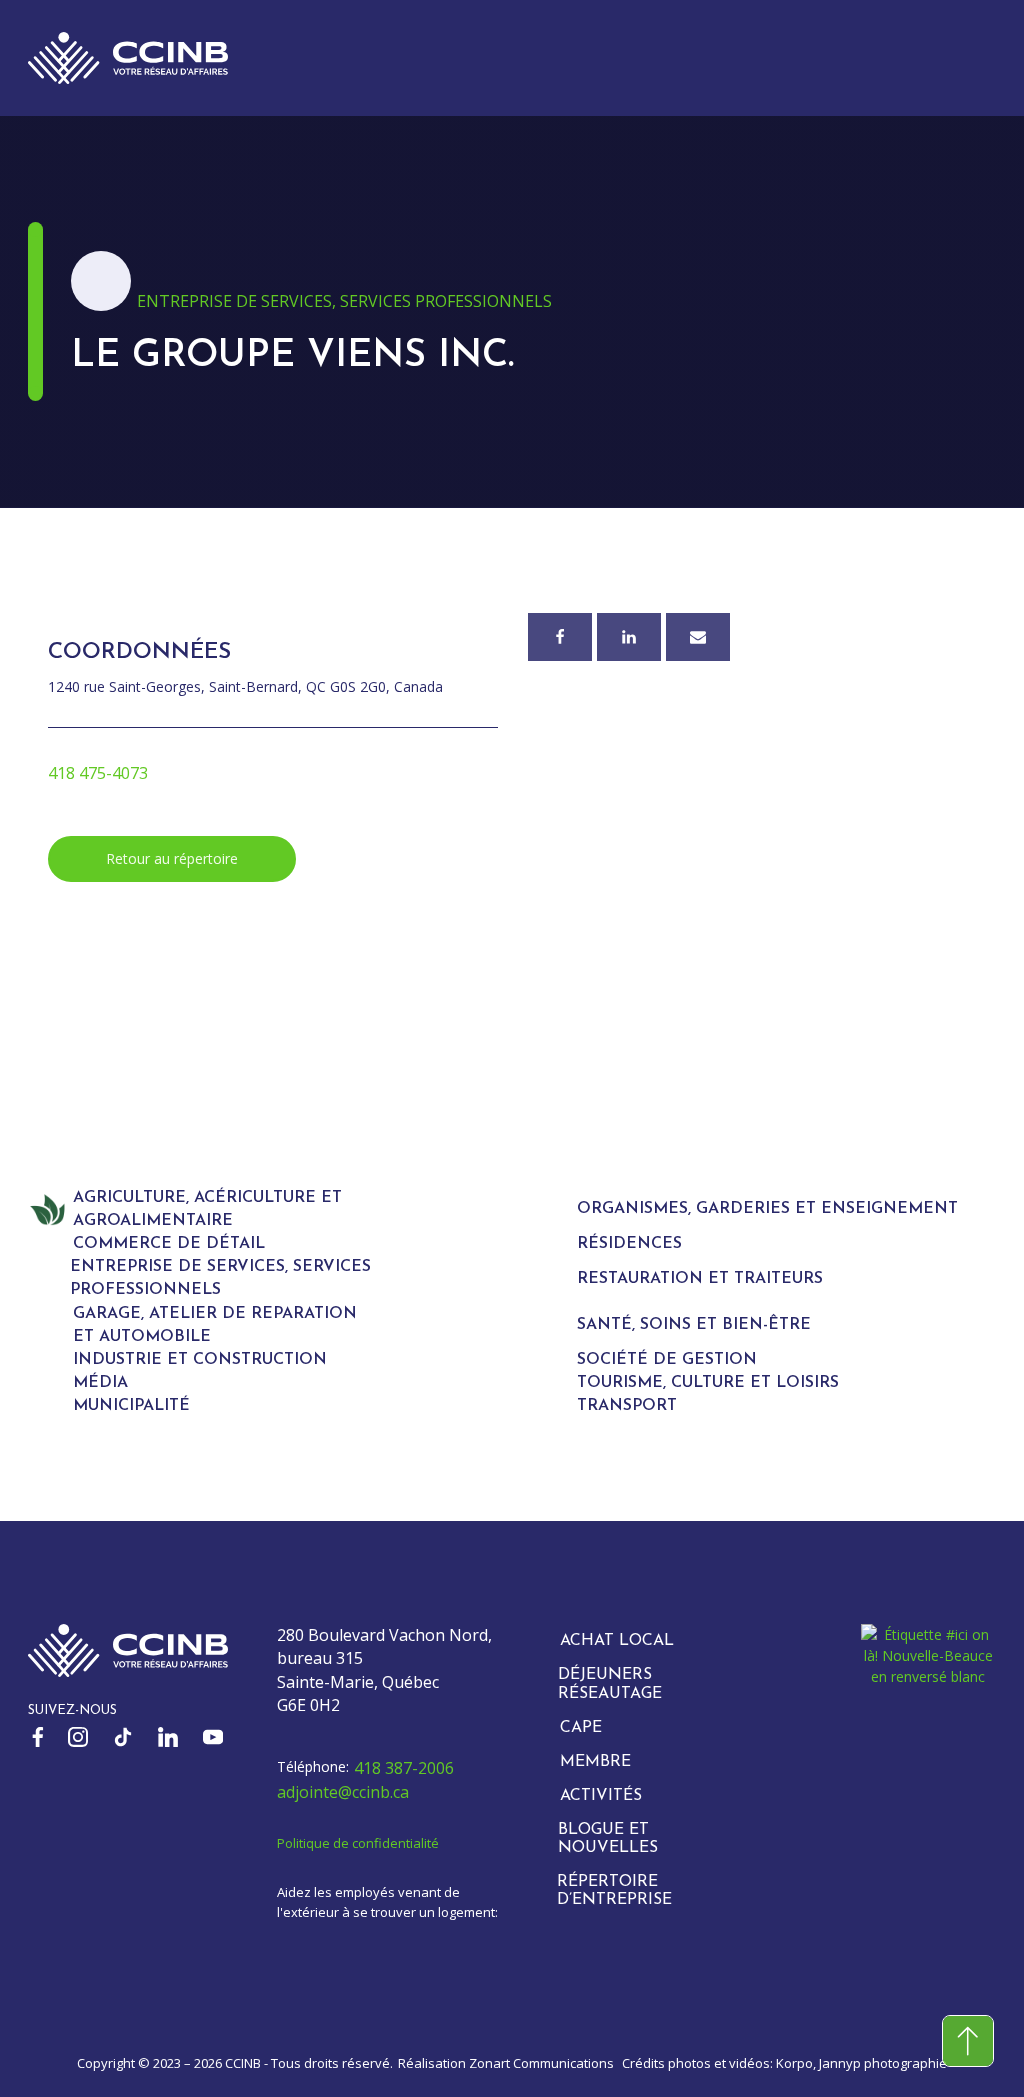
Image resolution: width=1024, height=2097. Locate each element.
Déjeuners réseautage (610, 1684)
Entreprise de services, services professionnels (344, 301)
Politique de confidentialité (358, 1843)
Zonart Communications (541, 2063)
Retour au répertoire (172, 858)
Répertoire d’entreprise (614, 1891)
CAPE (581, 1728)
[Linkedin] (629, 637)
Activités (601, 1796)
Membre (595, 1762)
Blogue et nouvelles (608, 1839)
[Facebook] (560, 637)
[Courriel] (698, 637)
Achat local (617, 1641)
